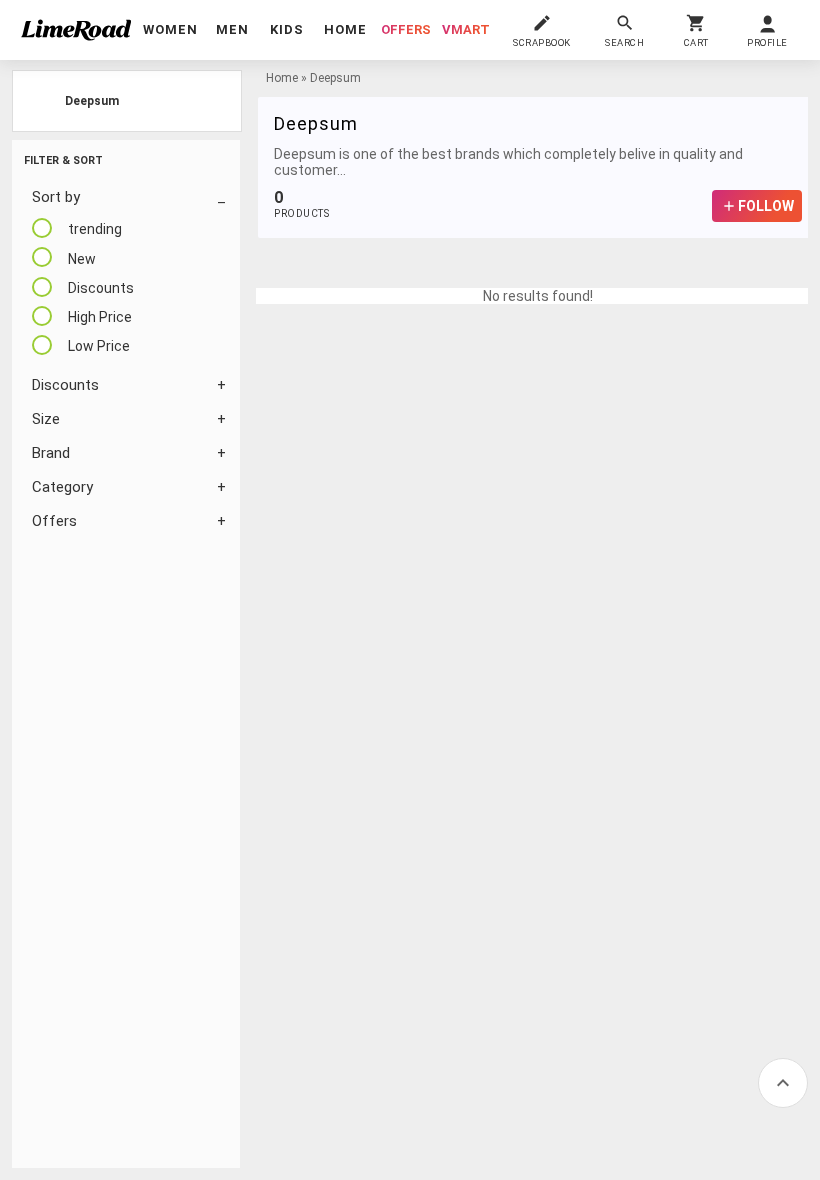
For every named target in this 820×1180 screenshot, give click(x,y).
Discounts (65, 385)
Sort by (56, 197)
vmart (466, 29)
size (46, 419)
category (62, 487)
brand (51, 453)
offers (406, 29)
